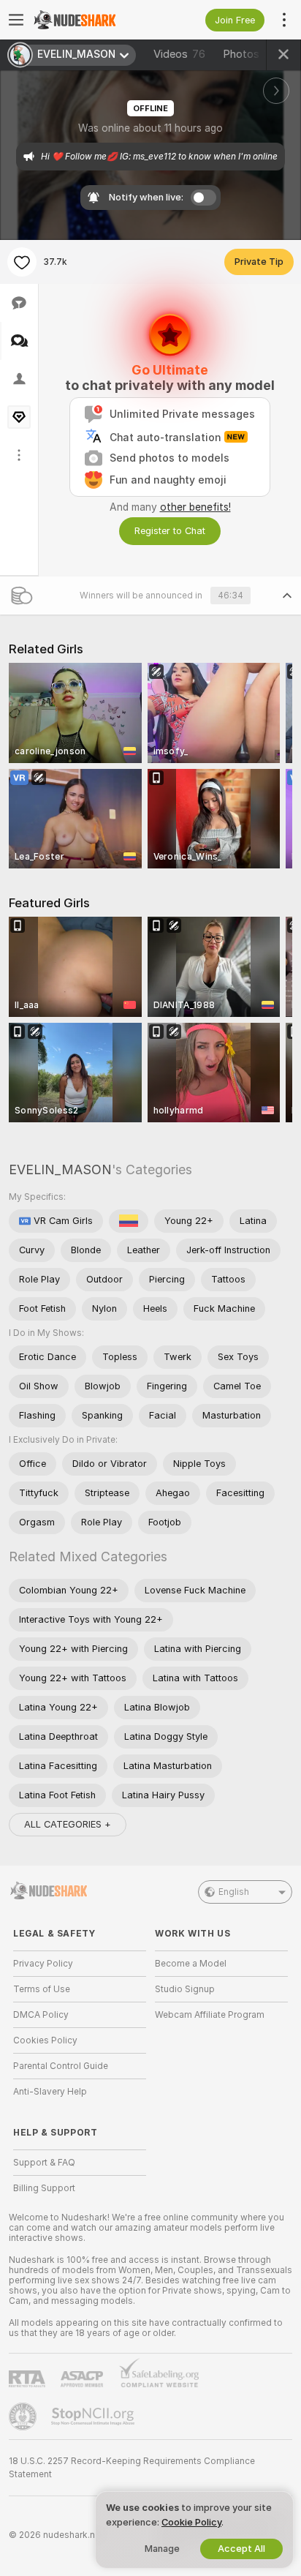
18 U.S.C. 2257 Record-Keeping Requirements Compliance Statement (132, 2468)
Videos (179, 54)
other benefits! (195, 507)
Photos (253, 54)
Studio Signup (185, 1989)
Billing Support (44, 2188)
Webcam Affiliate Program (210, 2015)
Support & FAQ (44, 2163)
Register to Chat (170, 531)
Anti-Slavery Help (50, 2092)
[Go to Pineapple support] (24, 2417)
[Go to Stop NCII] (94, 2417)
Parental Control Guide (61, 2066)
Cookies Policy (45, 2040)
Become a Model (191, 1964)
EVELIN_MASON (60, 1169)
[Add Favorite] (22, 262)
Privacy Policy (43, 1964)
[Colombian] (129, 1221)
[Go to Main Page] (91, 20)
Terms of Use (42, 1989)
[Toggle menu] (16, 20)
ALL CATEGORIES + (68, 1824)
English (234, 1892)
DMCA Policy (41, 2015)
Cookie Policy (191, 2522)
